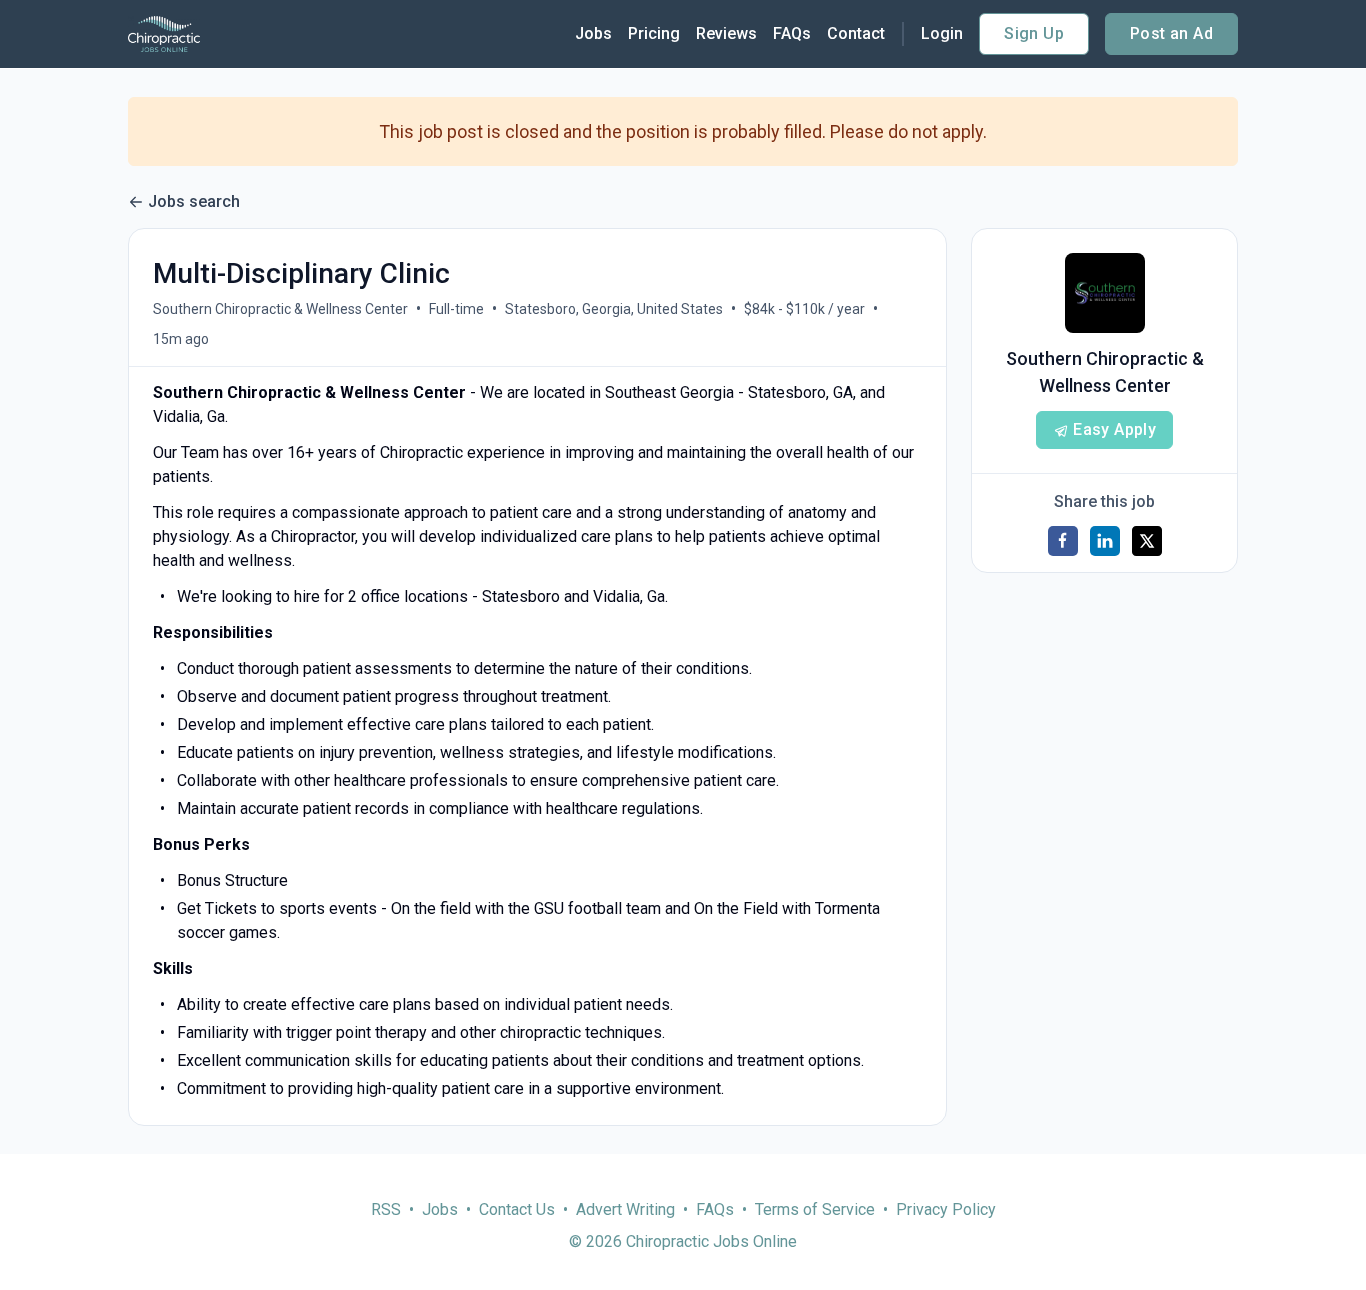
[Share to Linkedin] (1105, 541)
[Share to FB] (1063, 541)
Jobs (593, 33)
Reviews (726, 33)
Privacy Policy (946, 1209)
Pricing (654, 33)
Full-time (456, 309)
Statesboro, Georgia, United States (614, 309)
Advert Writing (625, 1209)
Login (942, 33)
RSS (386, 1209)
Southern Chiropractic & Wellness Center (280, 309)
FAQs (792, 33)
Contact (856, 33)
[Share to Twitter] (1147, 541)
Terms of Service (815, 1209)
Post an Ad (1171, 33)
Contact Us (517, 1209)
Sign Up (1034, 33)
